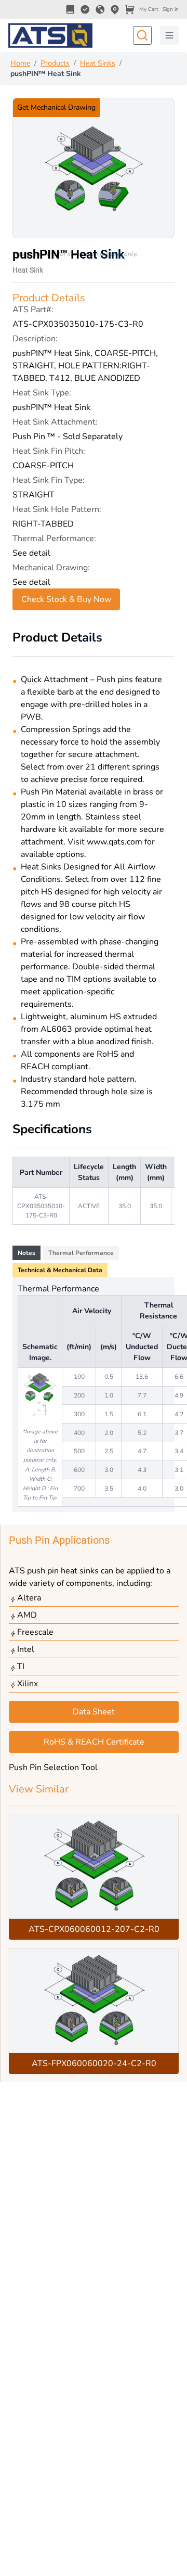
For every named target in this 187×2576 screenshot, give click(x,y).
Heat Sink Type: (42, 393)
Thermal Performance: (54, 539)
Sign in (171, 9)
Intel (26, 1649)
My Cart (149, 9)
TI (21, 1667)
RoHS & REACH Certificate (94, 1742)
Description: (35, 339)
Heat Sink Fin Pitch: (49, 451)
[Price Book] (70, 9)
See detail (31, 553)
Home (20, 63)
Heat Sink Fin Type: (49, 480)
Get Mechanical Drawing (56, 107)
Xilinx (28, 1684)
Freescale (35, 1632)
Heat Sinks (98, 63)
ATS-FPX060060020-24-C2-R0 (94, 2064)
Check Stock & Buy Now (66, 599)
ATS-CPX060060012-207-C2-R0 (94, 1929)
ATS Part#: (33, 310)
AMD (27, 1615)
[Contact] (115, 9)
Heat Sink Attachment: (55, 422)
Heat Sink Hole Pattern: (57, 509)
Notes (26, 1253)
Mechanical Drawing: (51, 568)
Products (55, 63)
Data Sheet (94, 1712)
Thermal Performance (81, 1253)
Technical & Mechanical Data (60, 1270)
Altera (29, 1598)
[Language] (100, 9)
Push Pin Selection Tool (53, 1767)
